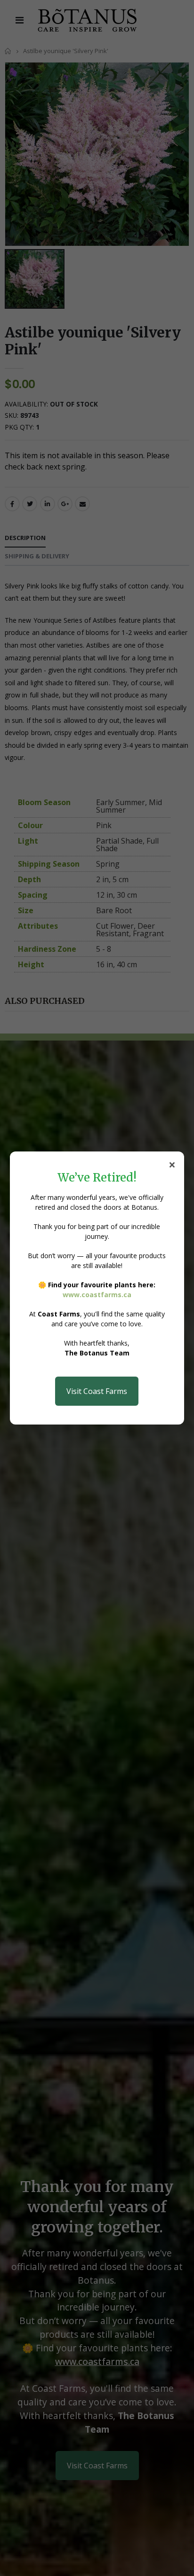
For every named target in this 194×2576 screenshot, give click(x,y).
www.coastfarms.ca (97, 1295)
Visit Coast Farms (97, 1391)
